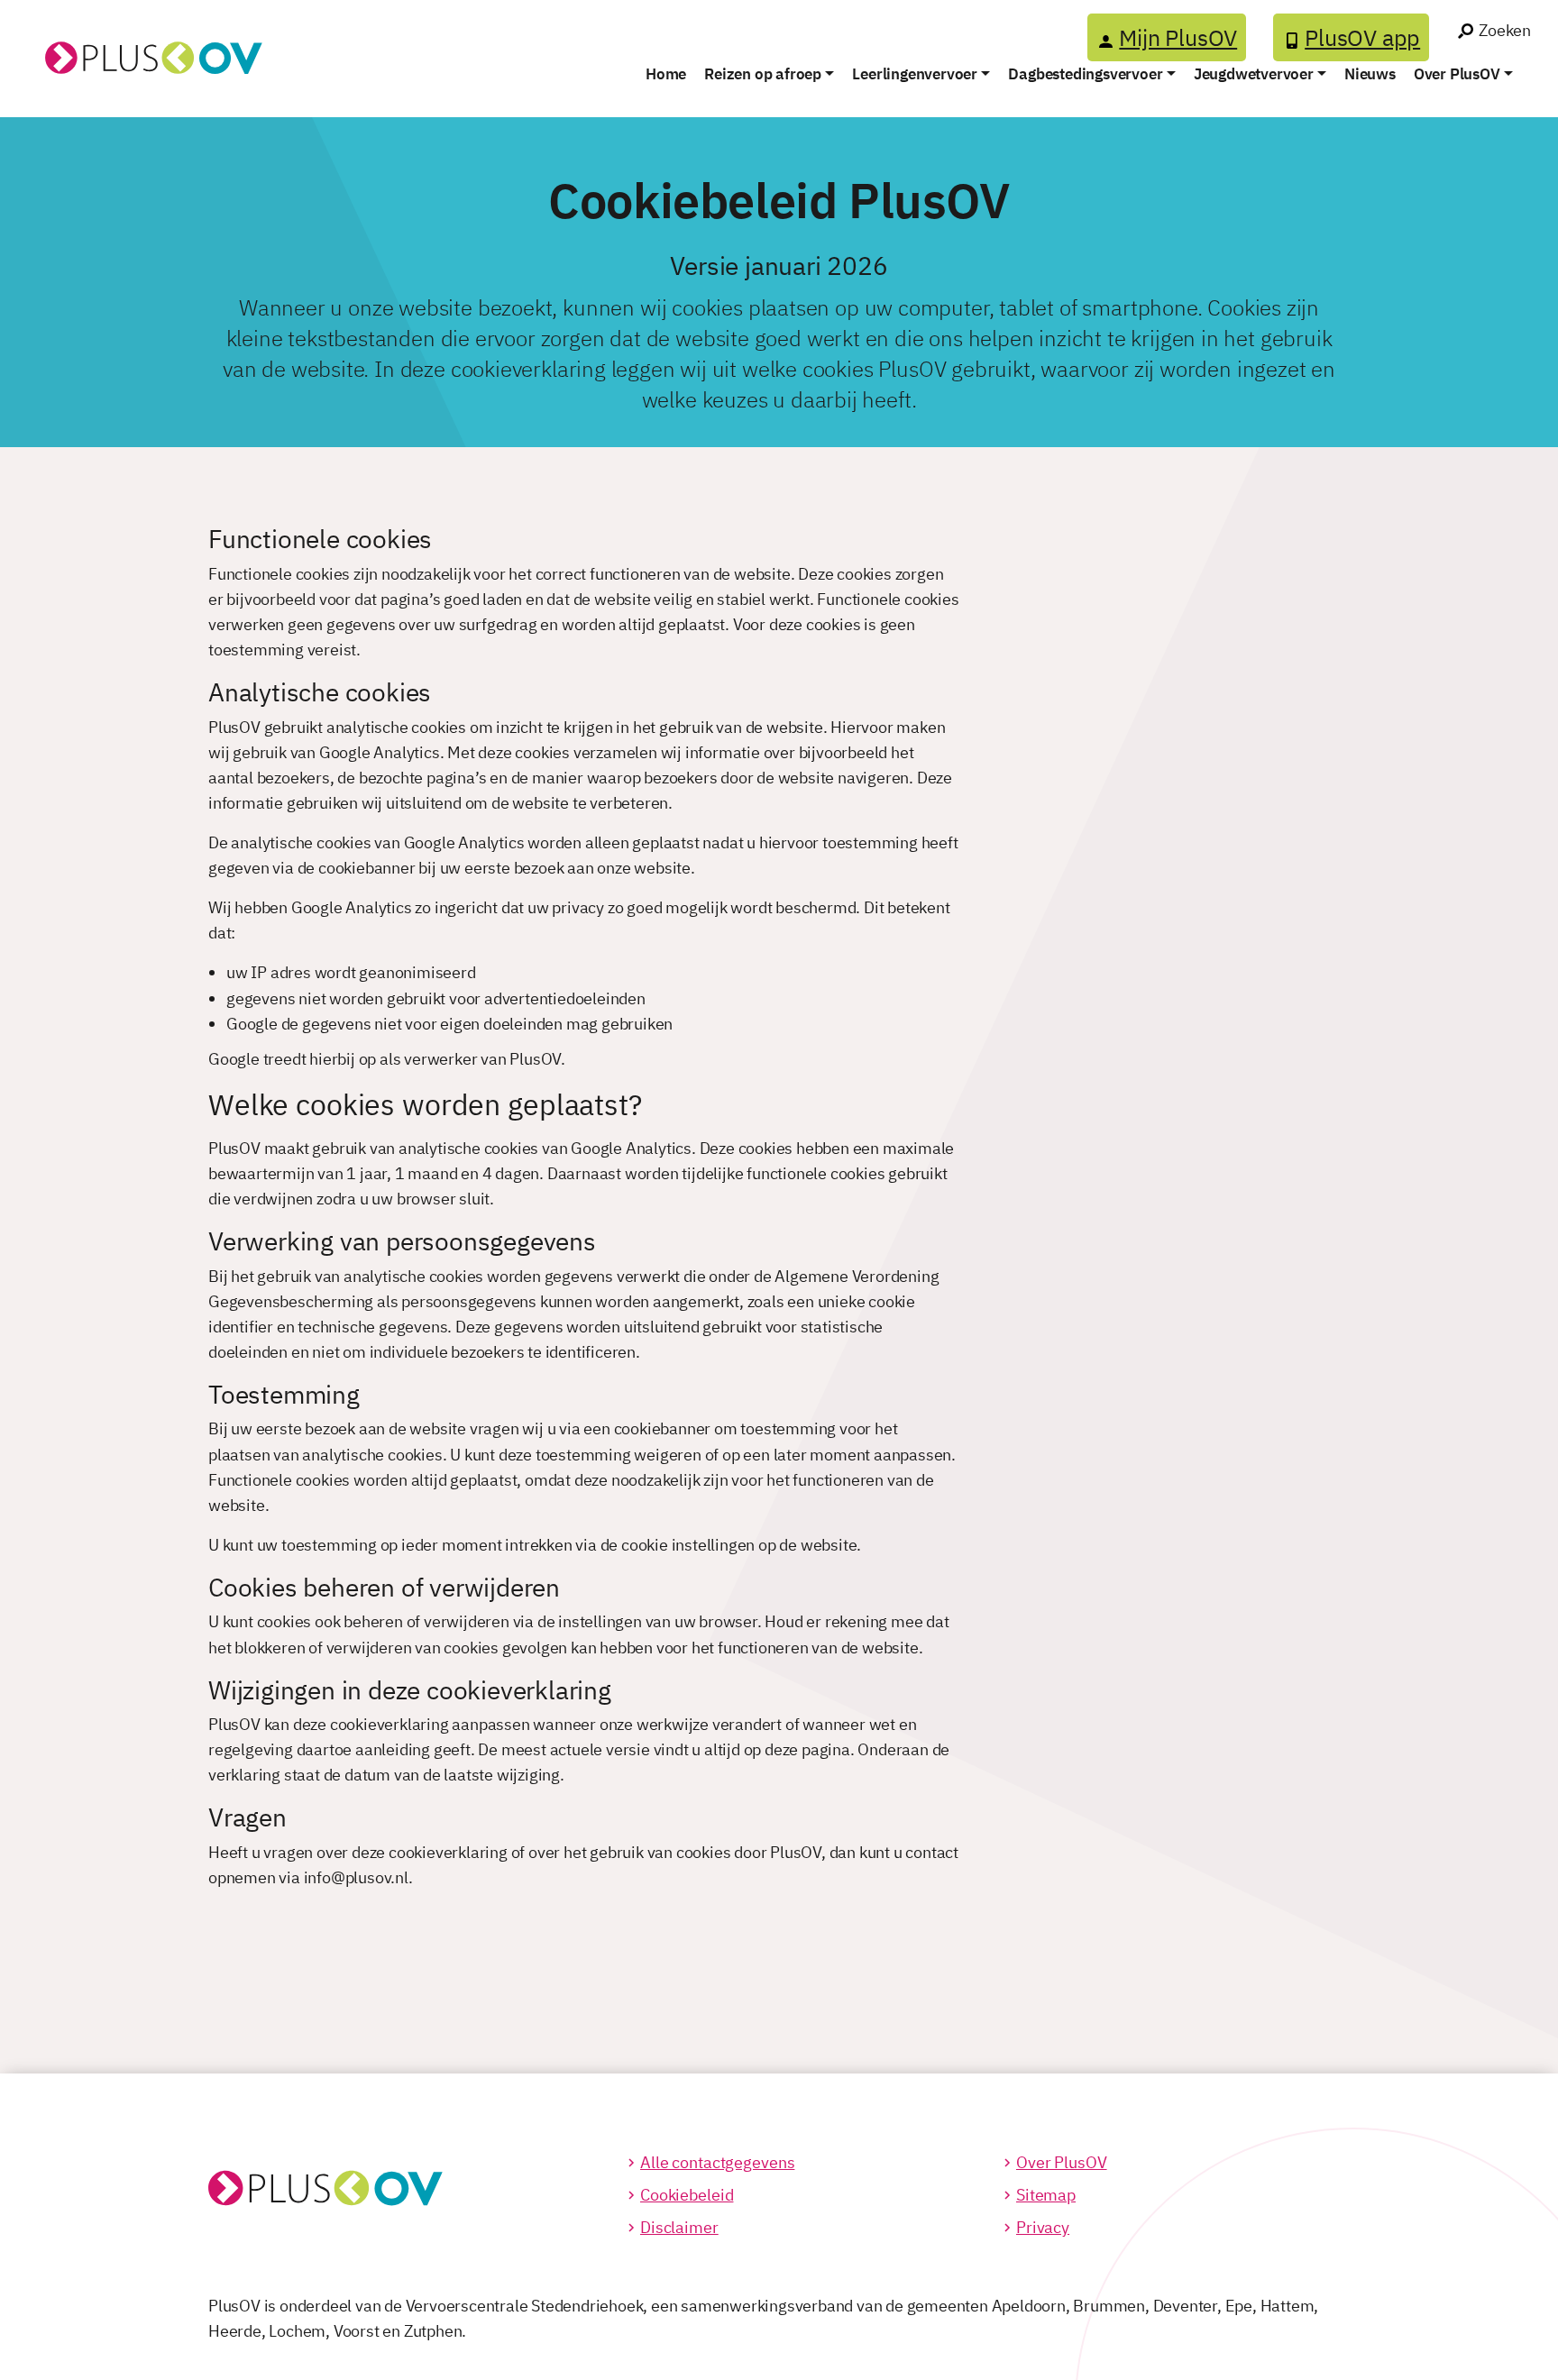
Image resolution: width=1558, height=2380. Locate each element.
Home (666, 74)
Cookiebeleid (687, 2195)
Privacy (1043, 2227)
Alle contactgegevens (717, 2162)
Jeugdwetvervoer (1254, 74)
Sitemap (1046, 2195)
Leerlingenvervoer (915, 74)
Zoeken (1505, 30)
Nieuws (1370, 74)
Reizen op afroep (763, 74)
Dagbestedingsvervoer (1085, 74)
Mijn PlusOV (1178, 37)
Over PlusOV (1457, 74)
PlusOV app (1362, 37)
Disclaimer (679, 2227)
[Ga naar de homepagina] (138, 37)
